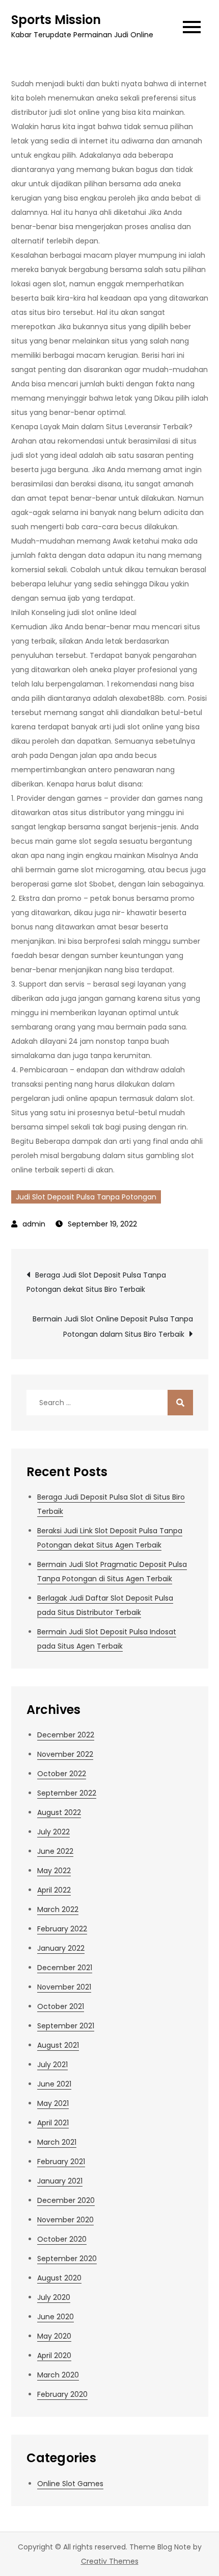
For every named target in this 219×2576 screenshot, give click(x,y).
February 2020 (62, 2394)
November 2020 (65, 2220)
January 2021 (60, 2181)
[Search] (180, 1403)
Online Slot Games (70, 2484)
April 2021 (53, 2123)
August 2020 (59, 2278)
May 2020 (54, 2336)
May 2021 (53, 2103)
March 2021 (57, 2142)
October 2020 (62, 2239)
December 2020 (66, 2200)
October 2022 (62, 1774)
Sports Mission (56, 20)
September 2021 (66, 2026)
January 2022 (61, 1948)
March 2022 (58, 1909)
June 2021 (54, 2084)
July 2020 (54, 2297)
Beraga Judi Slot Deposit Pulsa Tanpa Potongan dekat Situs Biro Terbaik (96, 1282)
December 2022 (66, 1735)
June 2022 (55, 1851)
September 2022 (67, 1793)
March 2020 (58, 2375)
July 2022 (53, 1832)
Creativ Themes (110, 2561)
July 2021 (52, 2065)
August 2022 (59, 1812)
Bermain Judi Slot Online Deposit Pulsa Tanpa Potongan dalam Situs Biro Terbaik (113, 1327)
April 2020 (54, 2356)
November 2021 (64, 1987)
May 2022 (54, 1871)
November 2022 (65, 1754)
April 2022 (54, 1890)
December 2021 (65, 1968)
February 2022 (62, 1929)
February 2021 (61, 2162)
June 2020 (56, 2317)
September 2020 (67, 2259)
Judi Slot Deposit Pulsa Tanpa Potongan (86, 1197)
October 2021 (61, 2006)
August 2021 (58, 2045)
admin (34, 1224)
